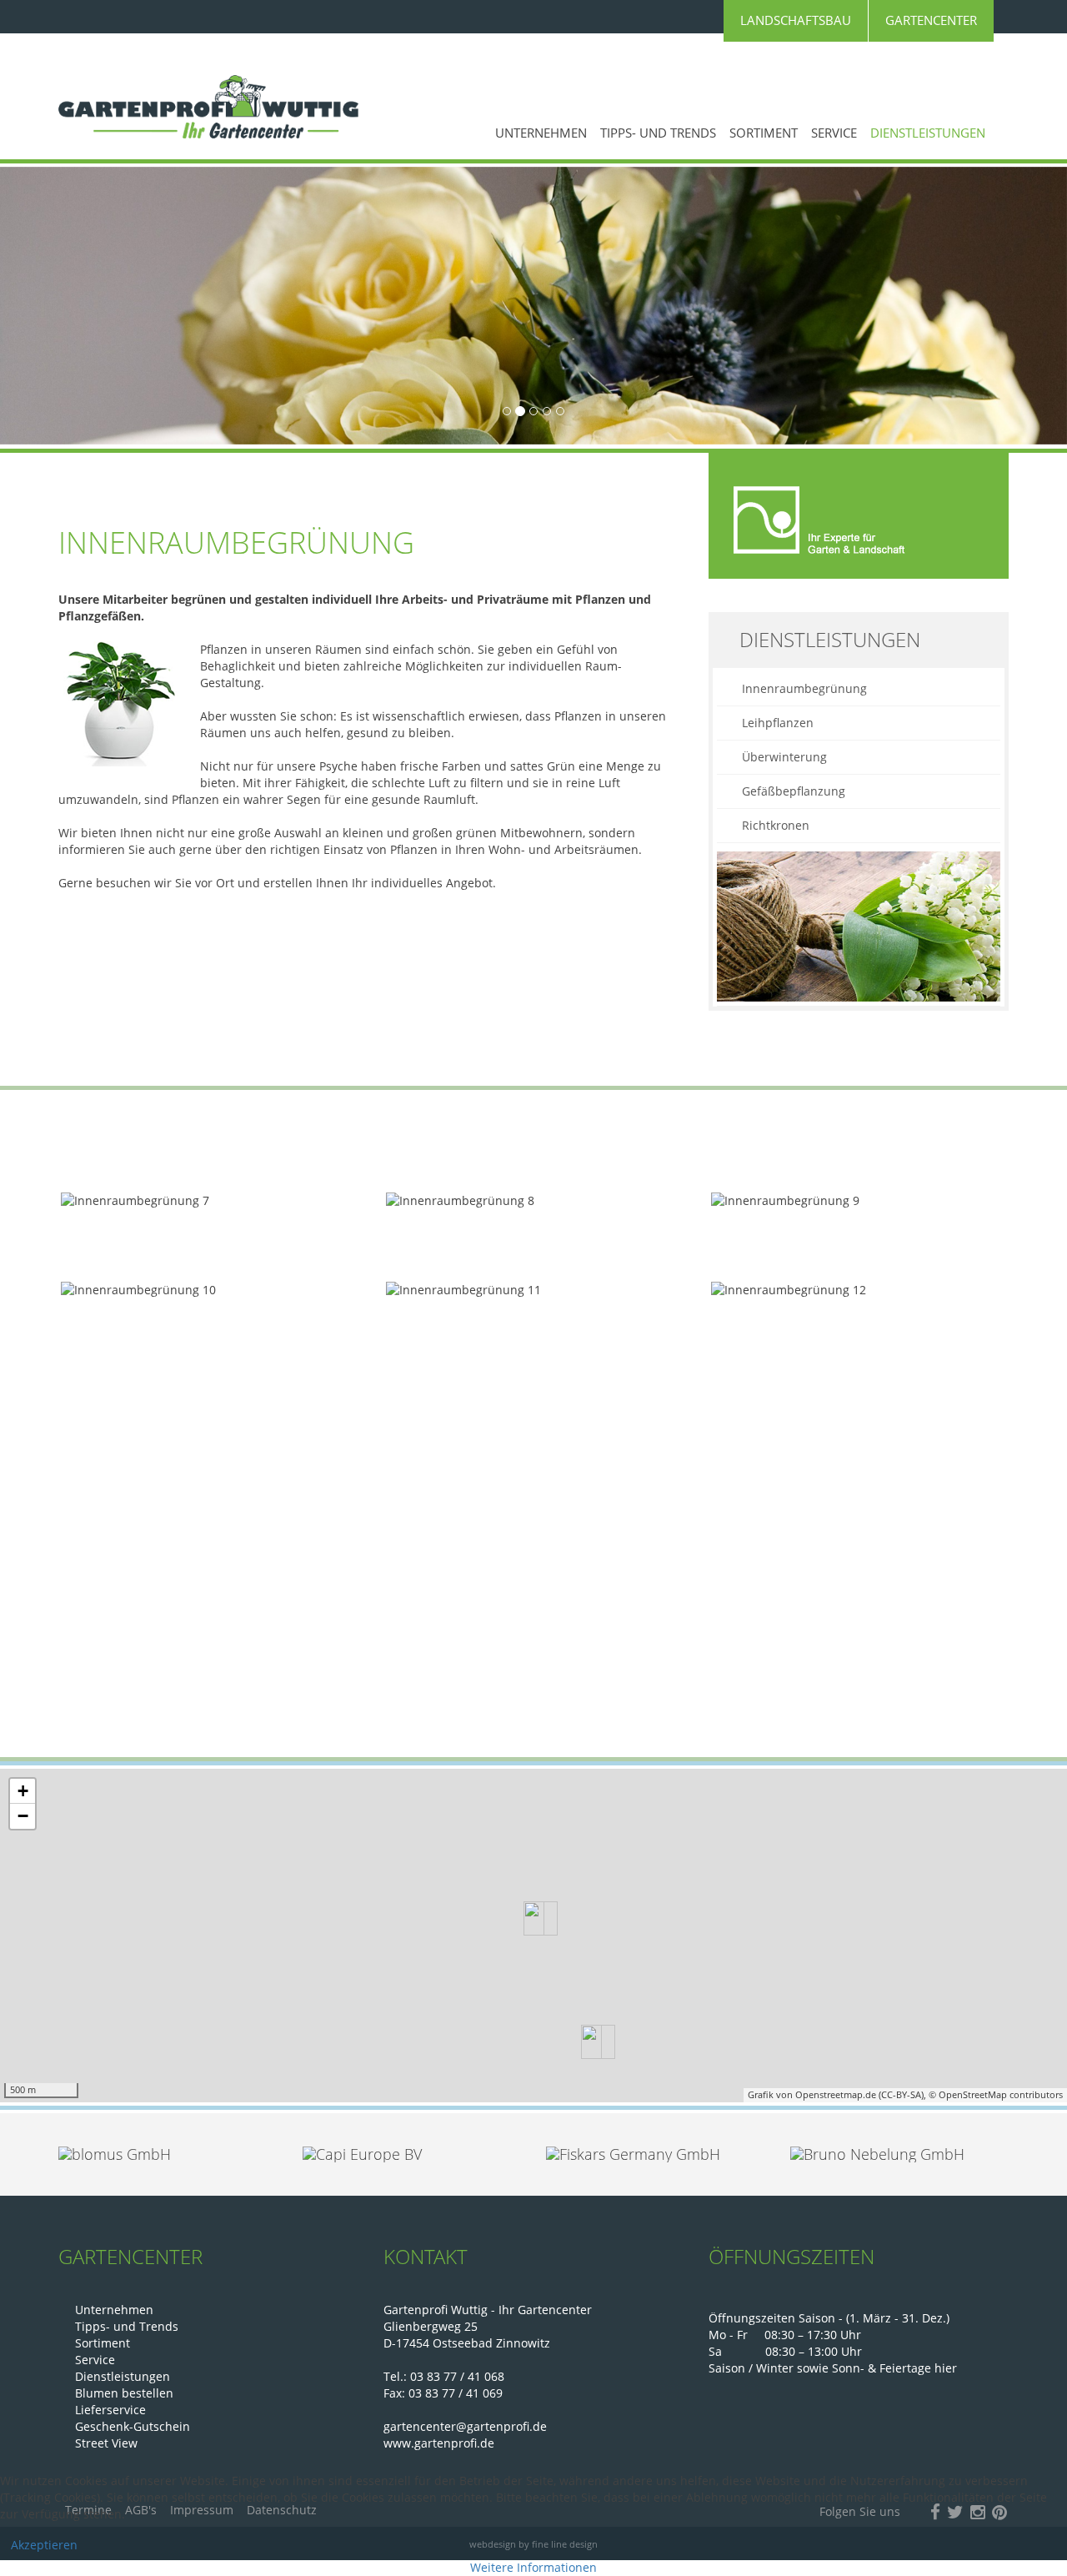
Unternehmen (541, 133)
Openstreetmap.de (836, 2094)
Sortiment (764, 133)
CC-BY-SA (901, 2094)
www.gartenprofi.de (439, 2443)
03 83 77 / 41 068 (457, 2376)
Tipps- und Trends (658, 133)
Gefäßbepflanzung (794, 791)
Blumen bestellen (124, 2393)
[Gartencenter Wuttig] (208, 107)
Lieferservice (110, 2410)
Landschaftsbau (796, 20)
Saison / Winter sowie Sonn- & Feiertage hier (833, 2368)
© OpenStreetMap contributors (996, 2094)
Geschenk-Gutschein (133, 2426)
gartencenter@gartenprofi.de (465, 2426)
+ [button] (23, 1791)
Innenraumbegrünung (804, 688)
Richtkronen (776, 825)
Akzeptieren (44, 2545)
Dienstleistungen (928, 133)
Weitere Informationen (533, 2567)
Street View (106, 2443)
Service (834, 133)
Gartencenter (931, 20)
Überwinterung (784, 757)
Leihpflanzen (778, 723)
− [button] (23, 1816)
